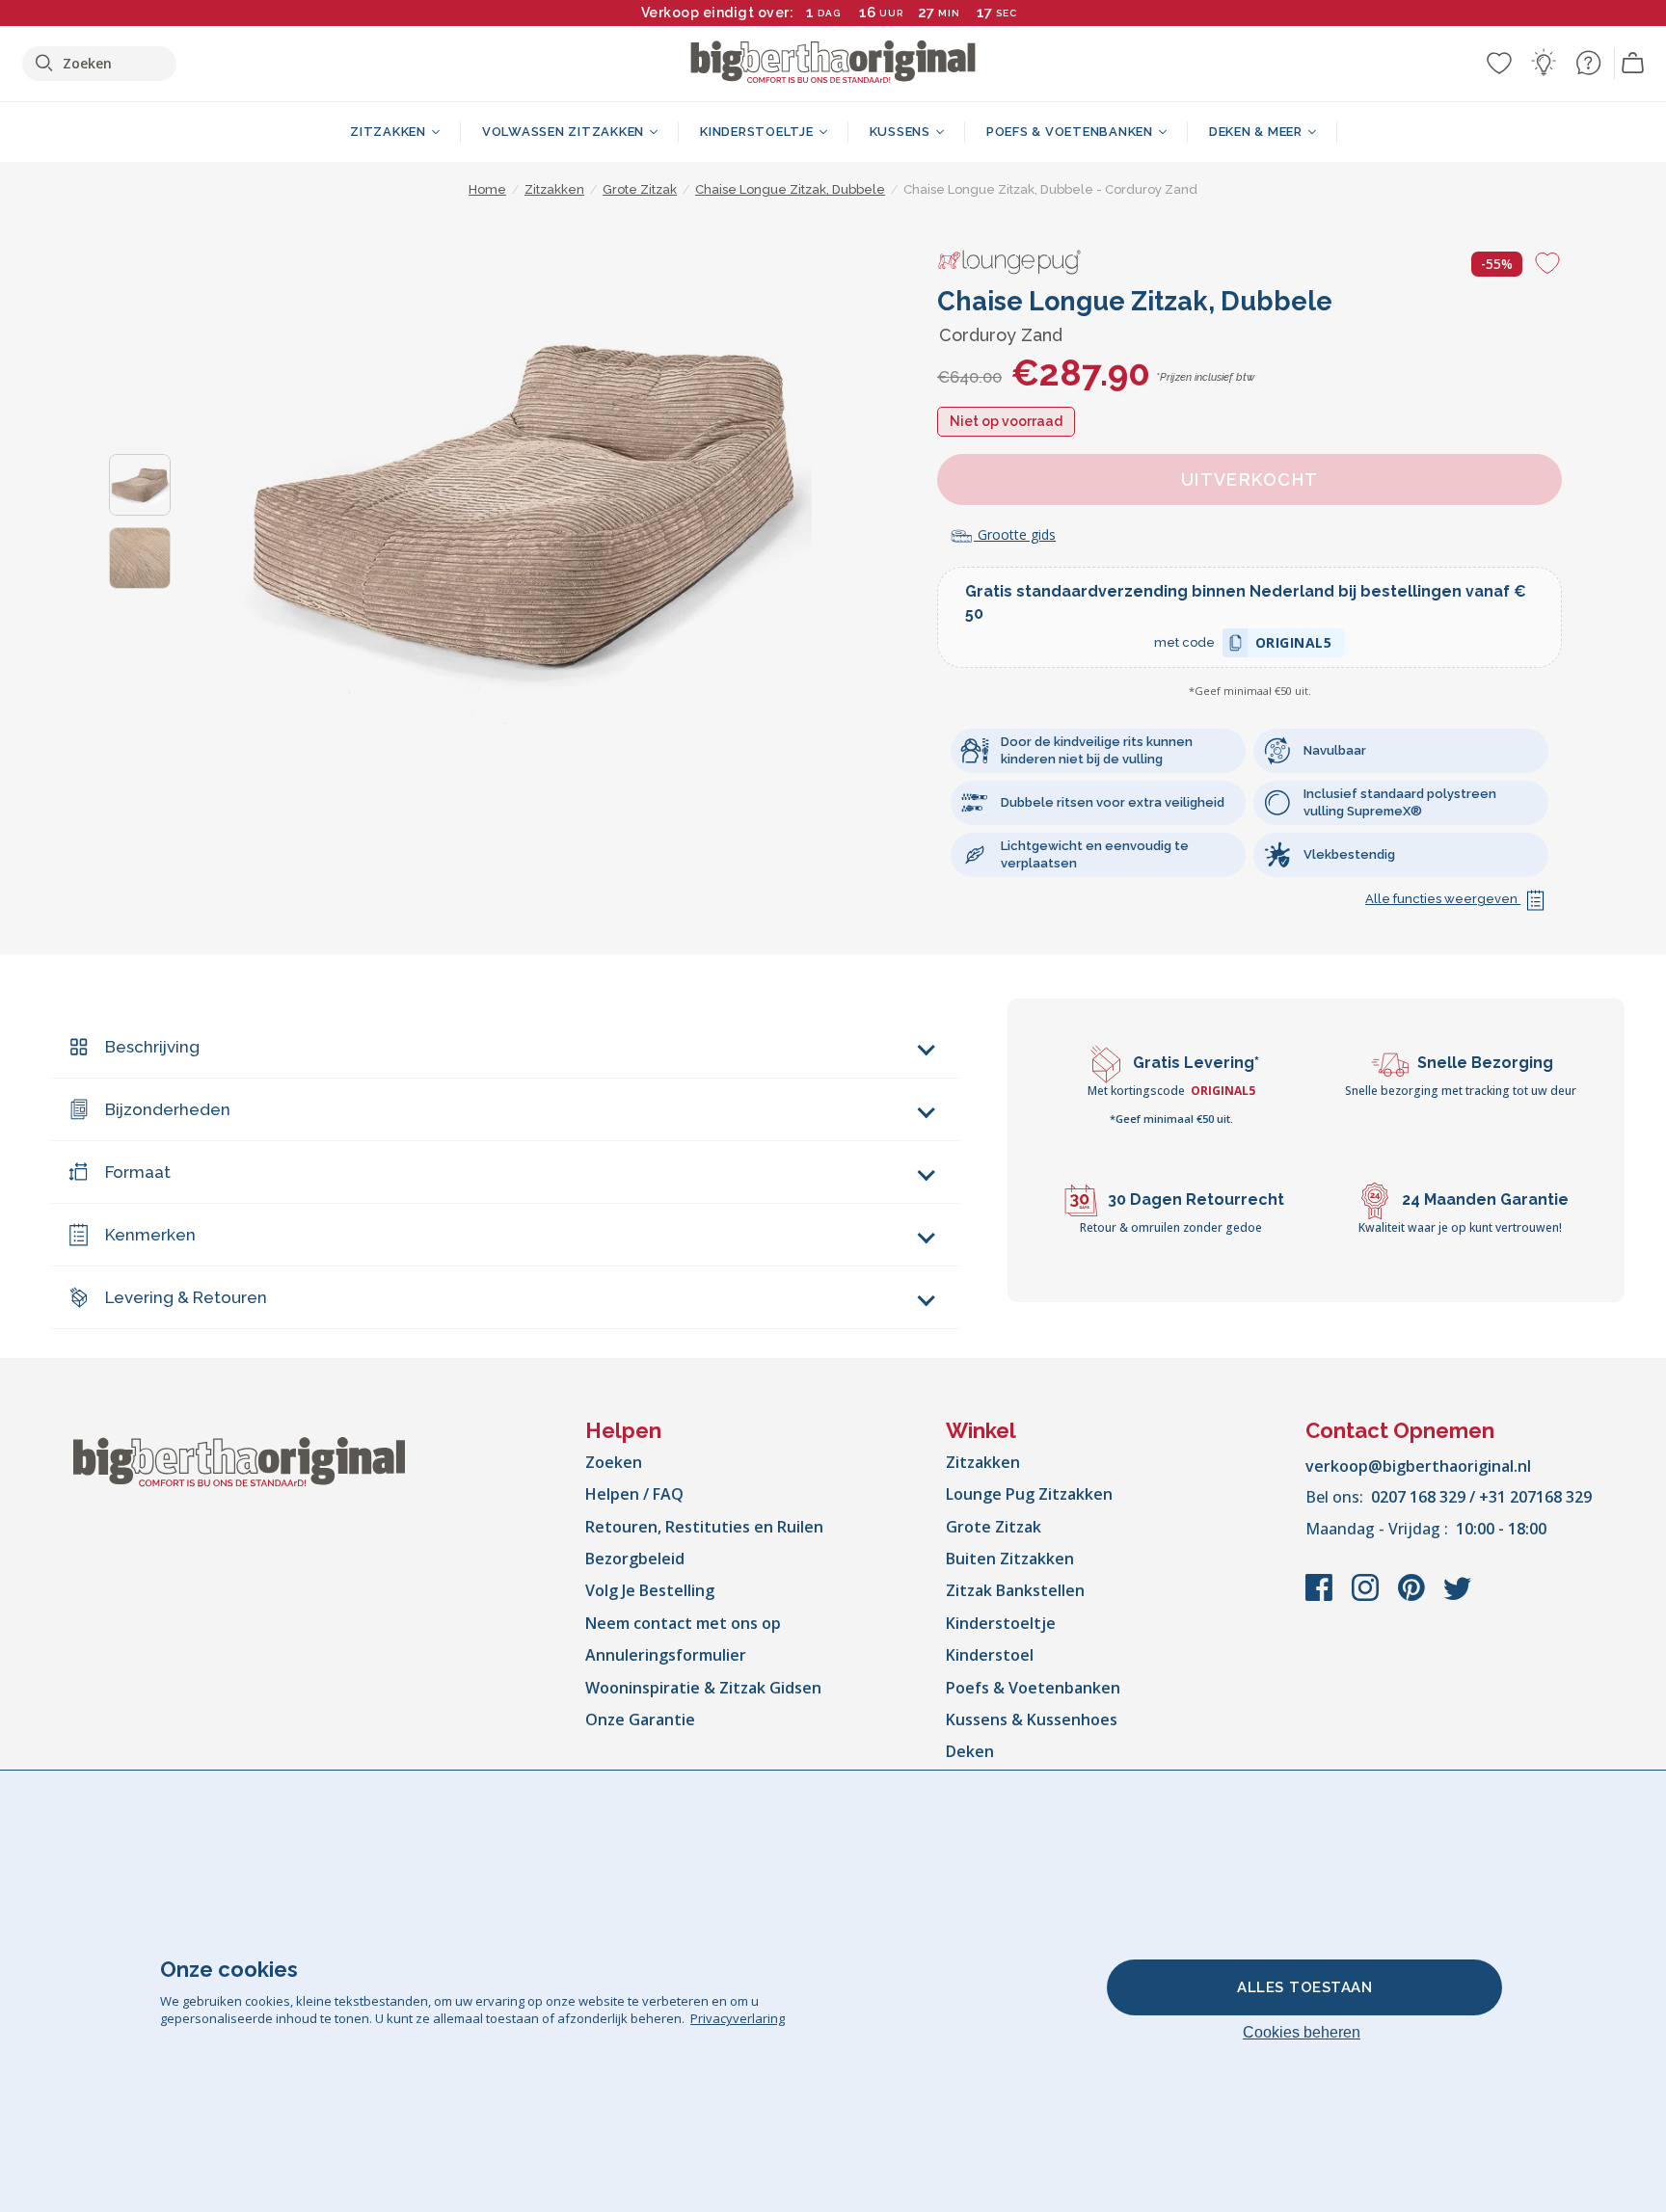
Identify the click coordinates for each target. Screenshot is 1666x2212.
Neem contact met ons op (683, 1623)
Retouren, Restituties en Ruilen (704, 1527)
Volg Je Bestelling (650, 1590)
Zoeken (614, 1462)
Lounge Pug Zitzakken (1029, 1494)
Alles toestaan (1304, 1987)
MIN (949, 13)
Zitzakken (983, 1462)
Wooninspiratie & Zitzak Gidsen (703, 1688)
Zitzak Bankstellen (1015, 1590)
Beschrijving (152, 1047)
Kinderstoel (990, 1655)
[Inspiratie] (1544, 63)
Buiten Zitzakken (1010, 1559)
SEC (1007, 13)
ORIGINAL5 (1294, 645)
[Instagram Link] (1367, 1597)
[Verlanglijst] (1499, 63)
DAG (829, 13)
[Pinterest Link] (1413, 1597)
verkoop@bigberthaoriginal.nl (1418, 1466)
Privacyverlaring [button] (738, 2018)
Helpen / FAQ (634, 1494)
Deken (970, 1751)
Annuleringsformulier (666, 1655)
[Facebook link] (1321, 1597)
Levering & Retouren (186, 1297)
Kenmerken (150, 1235)
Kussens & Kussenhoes (1032, 1719)
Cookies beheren (1302, 2032)
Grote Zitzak (994, 1527)
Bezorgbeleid (635, 1559)
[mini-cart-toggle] (1633, 64)
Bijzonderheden (168, 1109)
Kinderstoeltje (1001, 1623)
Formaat (138, 1172)
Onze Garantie (640, 1719)
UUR (891, 13)
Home (487, 189)
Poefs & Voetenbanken (1033, 1688)
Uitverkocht (1250, 480)
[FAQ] (1588, 63)
